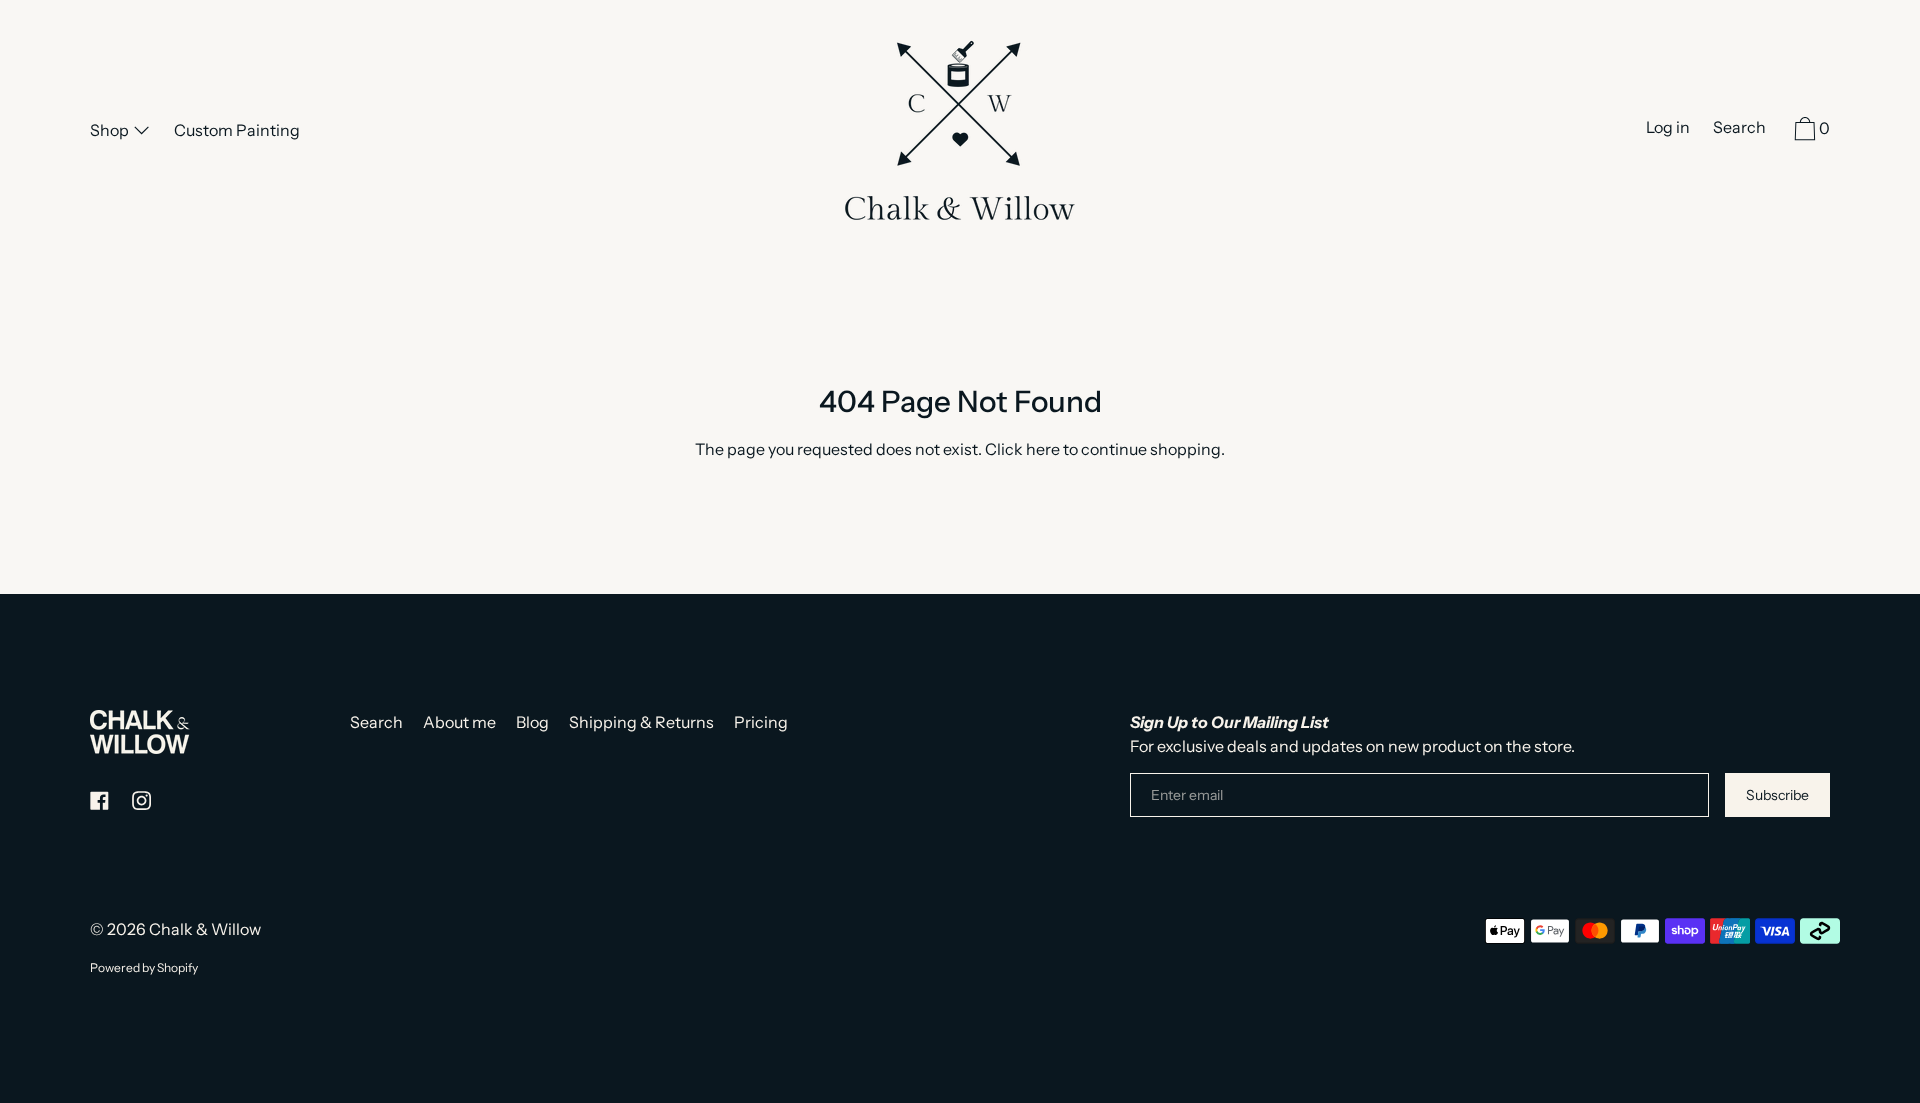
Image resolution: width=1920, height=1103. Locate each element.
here (1043, 449)
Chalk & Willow (205, 929)
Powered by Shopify (144, 967)
